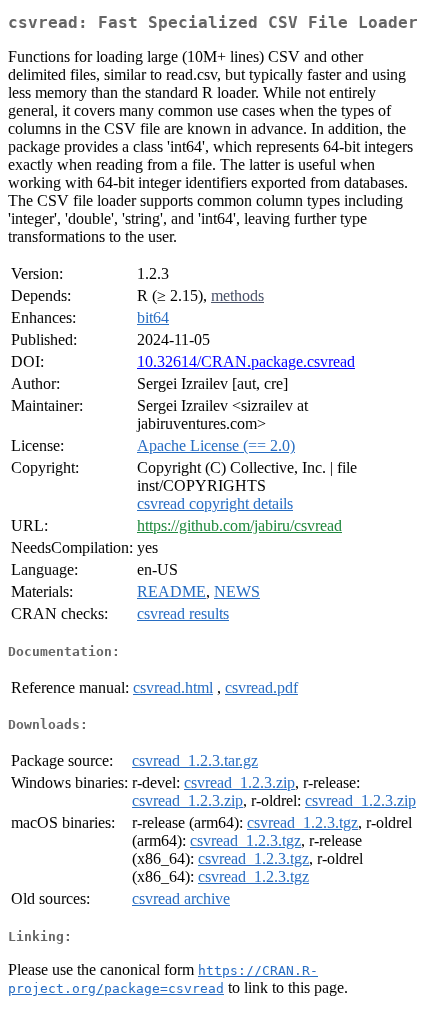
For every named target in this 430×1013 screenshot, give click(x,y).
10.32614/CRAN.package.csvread (246, 361)
